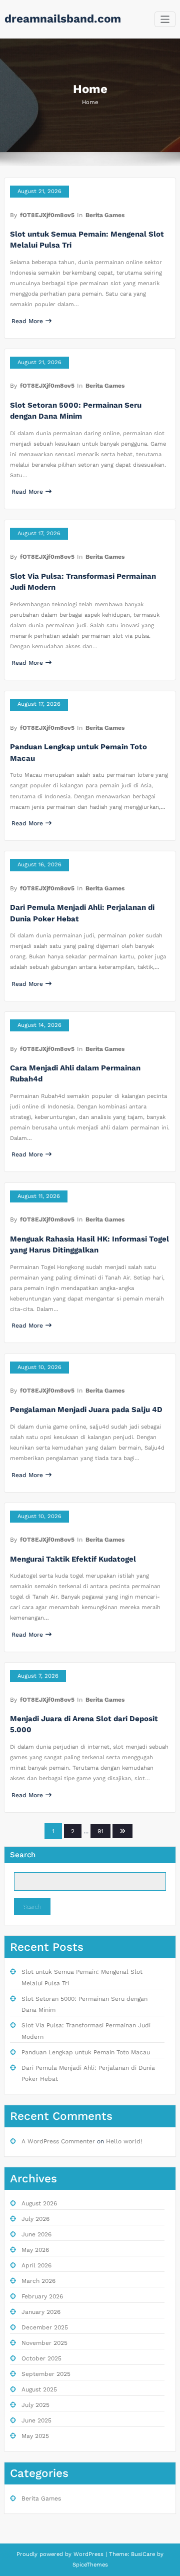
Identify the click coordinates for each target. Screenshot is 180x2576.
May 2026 (35, 2250)
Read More (27, 321)
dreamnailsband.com (63, 19)
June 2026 (36, 2234)
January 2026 (41, 2312)
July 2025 (35, 2405)
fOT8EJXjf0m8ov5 (47, 215)
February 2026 (42, 2296)
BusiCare (144, 2554)
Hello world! (124, 2141)
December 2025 (45, 2327)
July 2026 (35, 2219)
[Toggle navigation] (165, 19)
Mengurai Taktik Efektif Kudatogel (73, 1559)
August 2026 (39, 2203)
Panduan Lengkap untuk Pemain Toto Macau (86, 2052)
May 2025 (35, 2436)
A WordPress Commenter (58, 2141)
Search (23, 1855)
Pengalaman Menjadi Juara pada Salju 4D (86, 1410)
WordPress (88, 2554)
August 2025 (39, 2389)
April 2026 (36, 2265)
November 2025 (44, 2343)
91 (100, 1831)
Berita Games (105, 215)
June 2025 (36, 2420)
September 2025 (46, 2374)
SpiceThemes (90, 2565)
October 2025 (41, 2358)
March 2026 (38, 2281)
